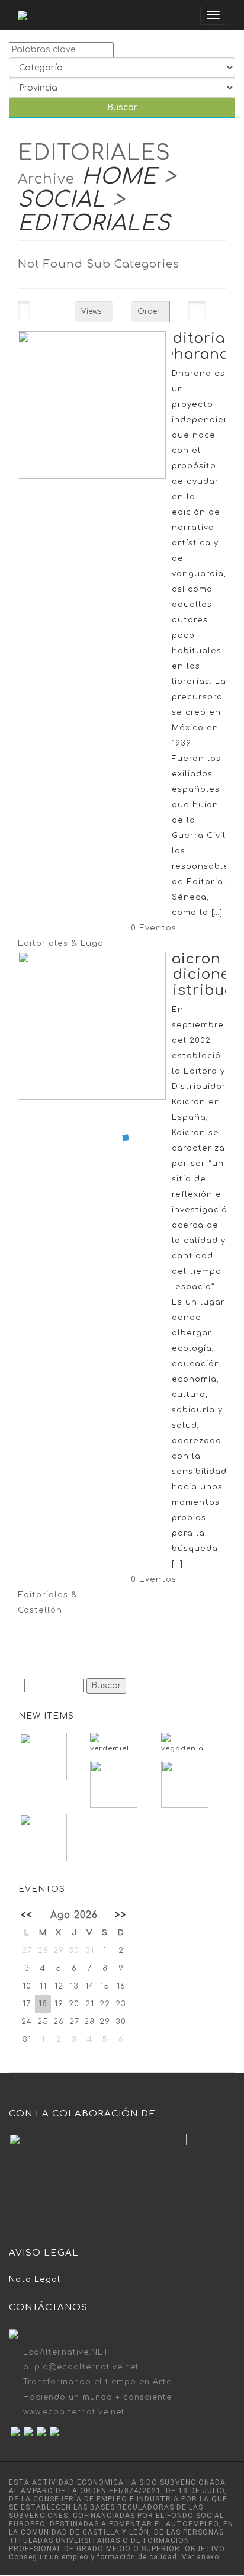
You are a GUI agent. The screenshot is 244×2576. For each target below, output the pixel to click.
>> (121, 1915)
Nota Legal (35, 2279)
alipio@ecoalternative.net (81, 2367)
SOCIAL (62, 200)
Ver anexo (200, 2557)
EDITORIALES (94, 223)
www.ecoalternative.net (74, 2412)
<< (27, 1915)
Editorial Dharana (196, 346)
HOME (119, 176)
